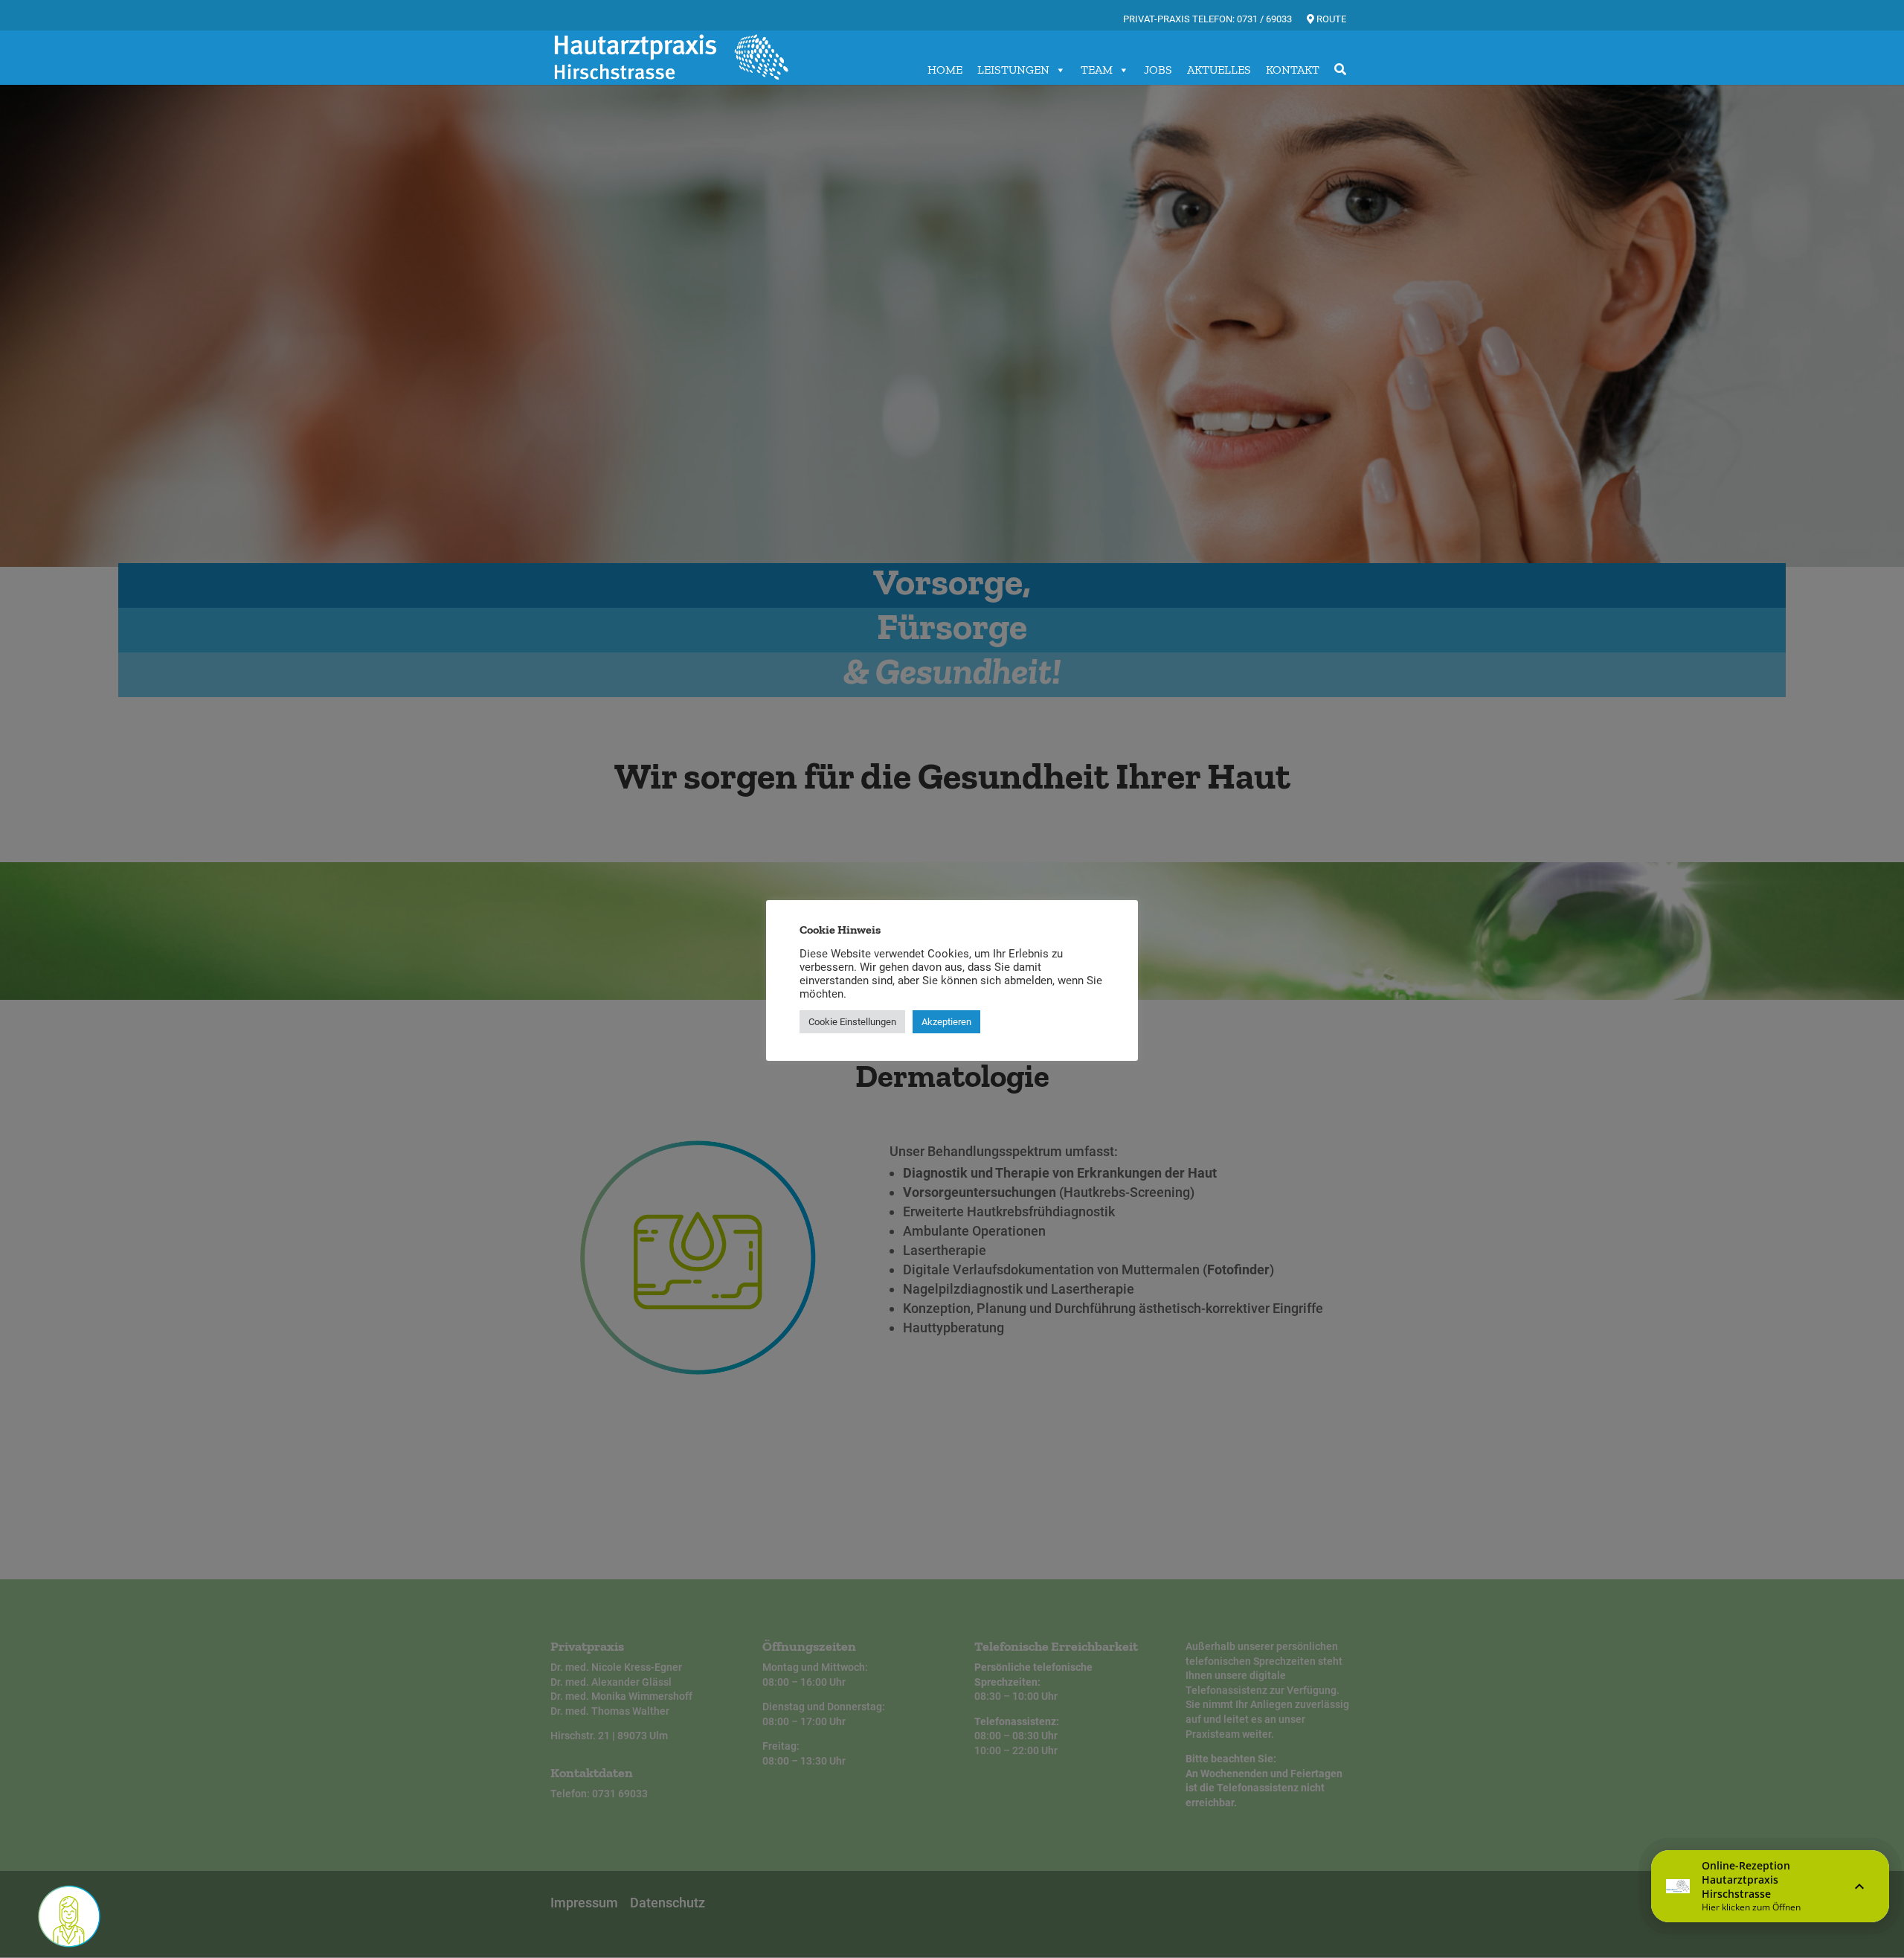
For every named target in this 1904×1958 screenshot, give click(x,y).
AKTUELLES (1219, 70)
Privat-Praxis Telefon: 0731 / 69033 (1207, 19)
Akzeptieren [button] (946, 1022)
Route (1330, 19)
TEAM (1097, 70)
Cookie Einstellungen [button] (852, 1022)
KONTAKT (1293, 70)
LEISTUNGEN (1013, 70)
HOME (945, 70)
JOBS (1158, 70)
